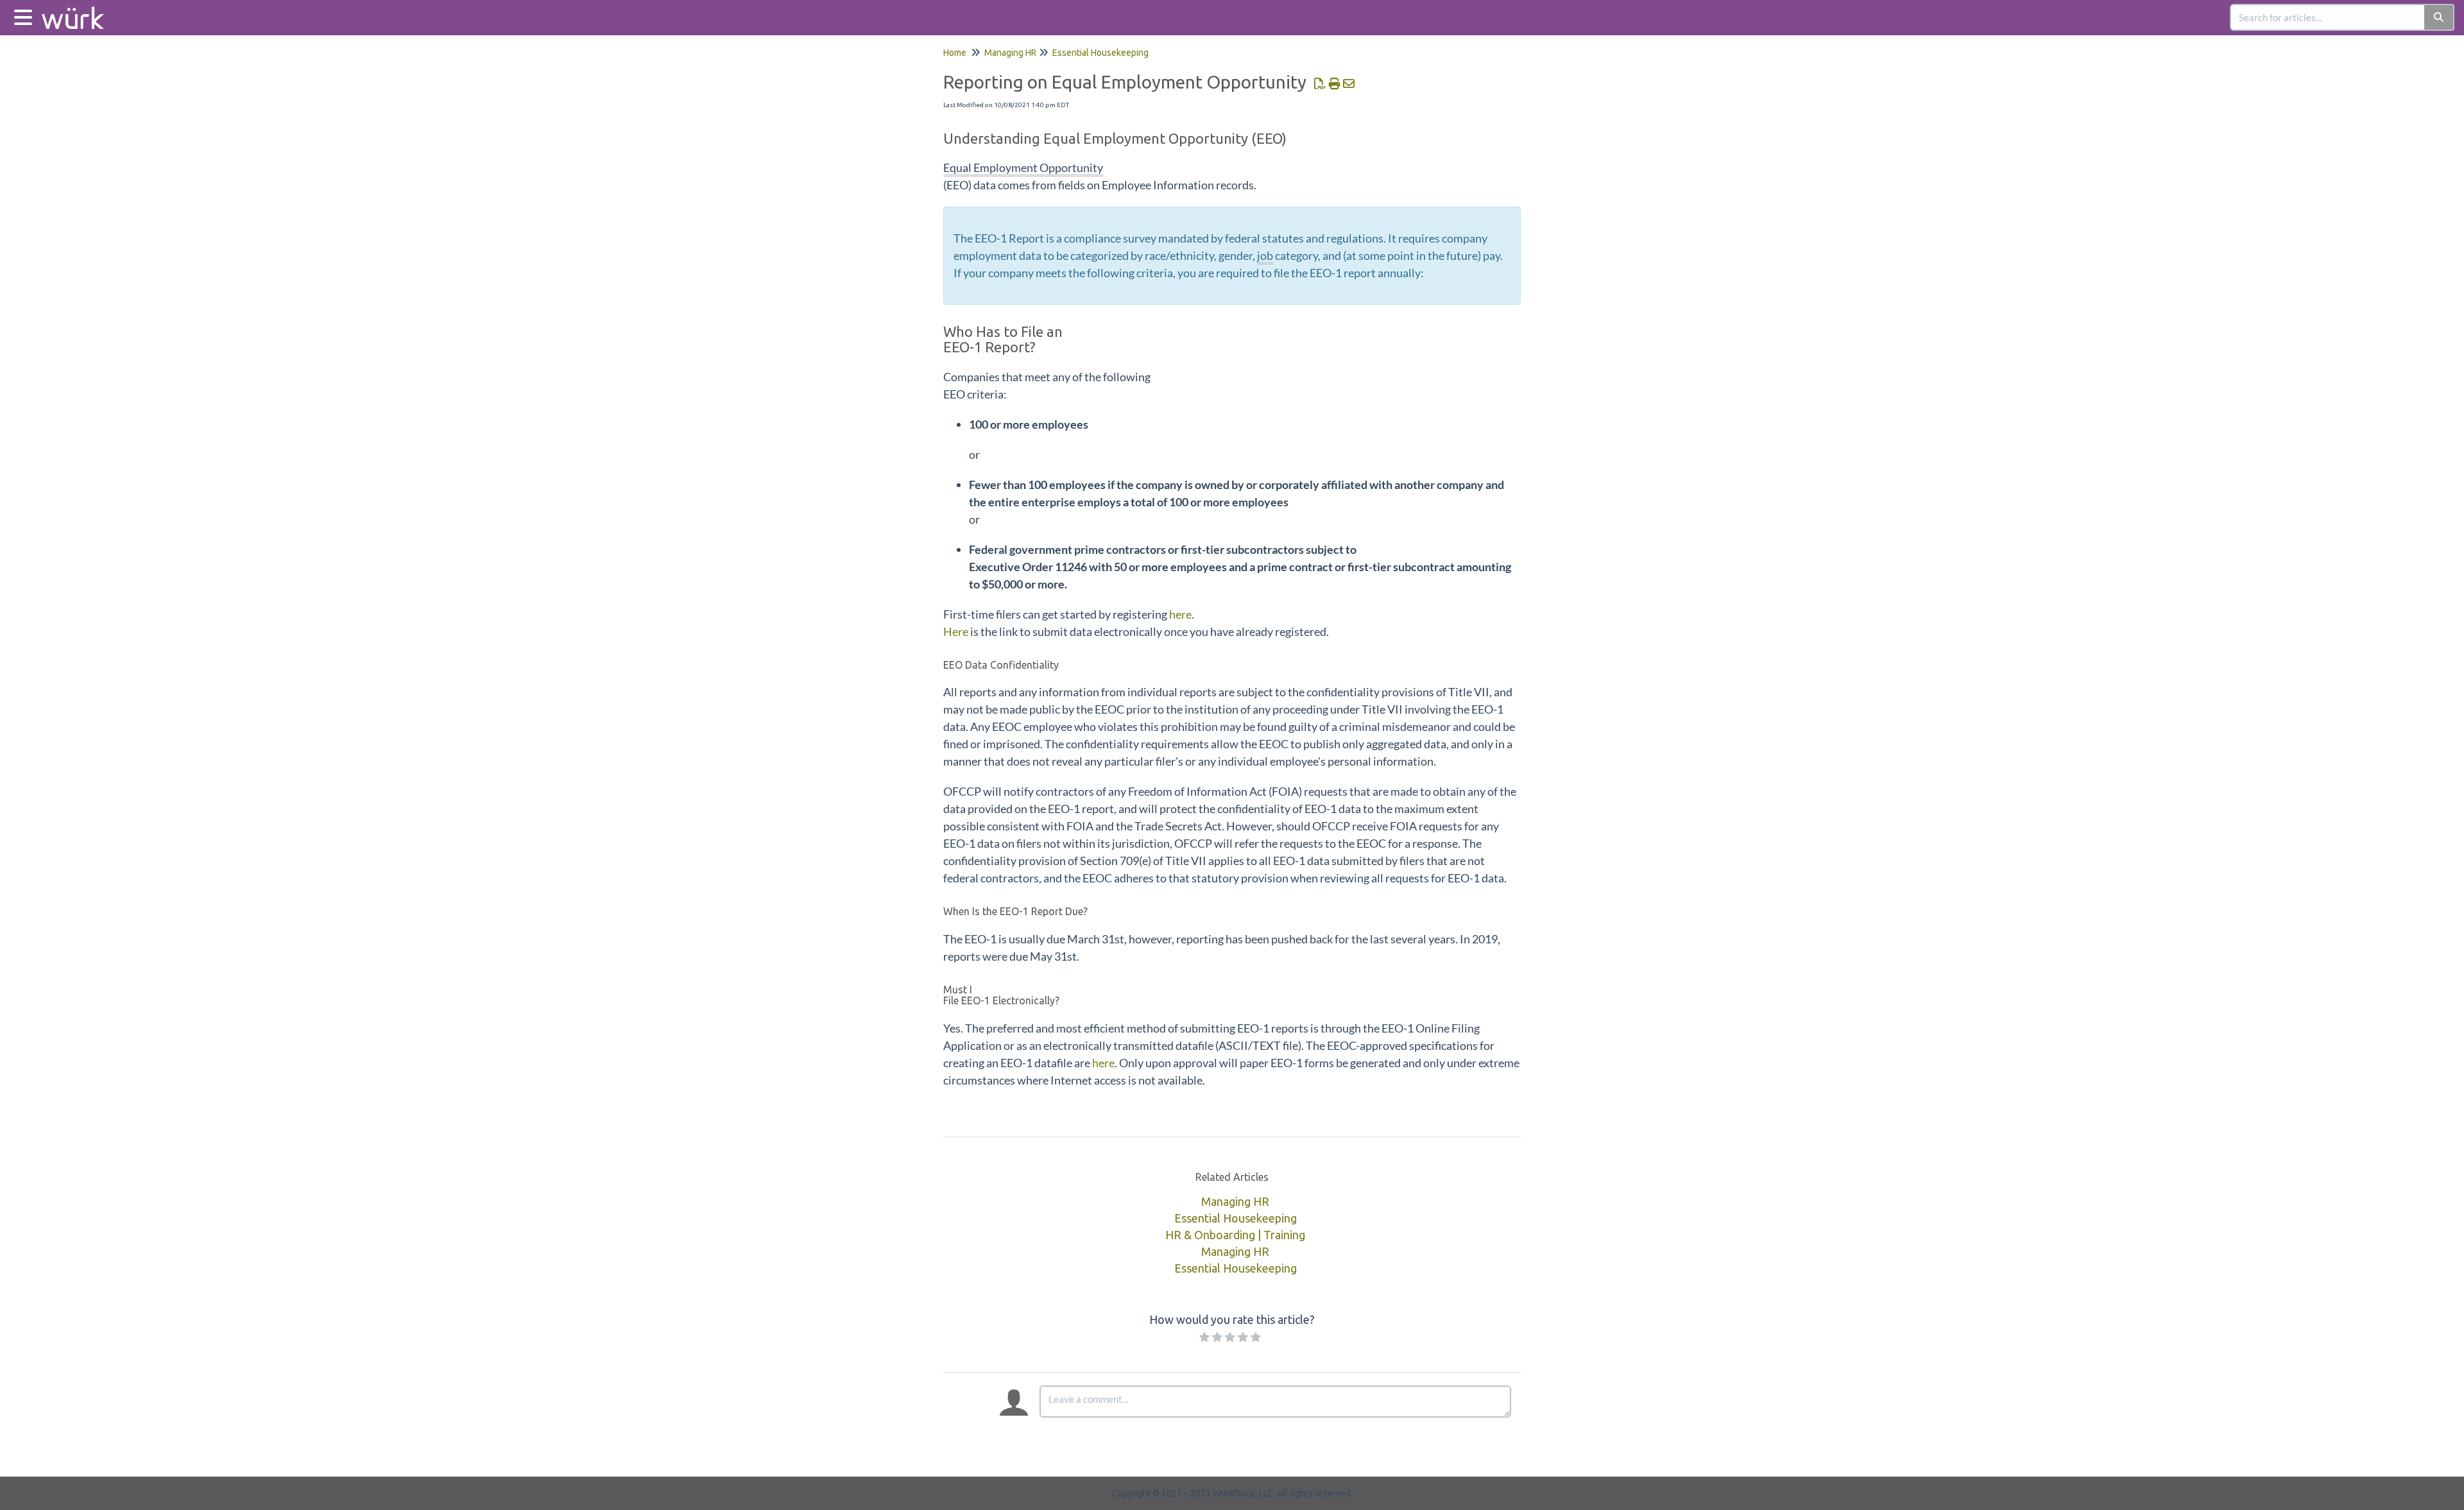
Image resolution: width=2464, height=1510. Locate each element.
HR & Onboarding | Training (1235, 1235)
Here (957, 631)
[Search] (2439, 17)
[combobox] (2328, 17)
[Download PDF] (1320, 83)
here (1180, 614)
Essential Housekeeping (1100, 53)
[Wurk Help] (78, 11)
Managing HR (1010, 53)
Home (955, 53)
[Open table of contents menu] (26, 16)
